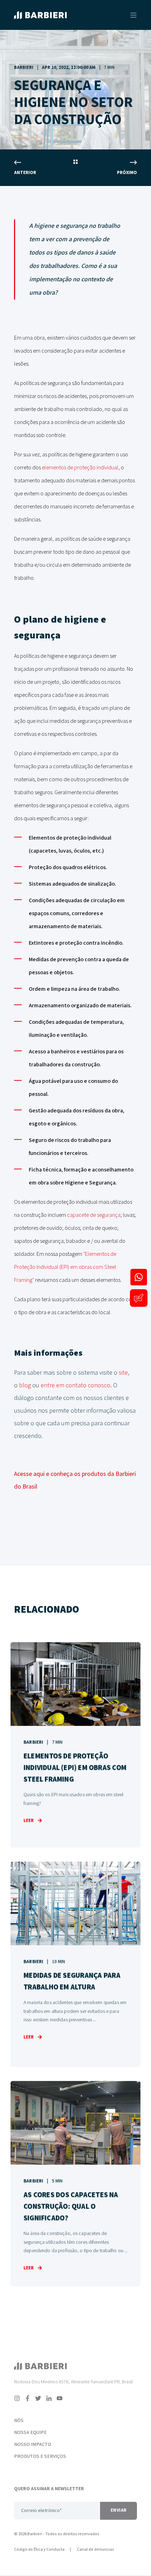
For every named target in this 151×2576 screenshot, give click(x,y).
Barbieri (24, 68)
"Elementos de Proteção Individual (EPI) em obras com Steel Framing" (65, 1267)
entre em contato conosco (75, 1385)
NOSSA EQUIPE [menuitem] (30, 2433)
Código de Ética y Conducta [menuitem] (39, 2549)
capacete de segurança (94, 1215)
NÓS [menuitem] (19, 2421)
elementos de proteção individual (80, 468)
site (123, 1373)
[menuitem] (43, 2411)
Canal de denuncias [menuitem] (96, 2549)
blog (25, 1385)
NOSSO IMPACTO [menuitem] (33, 2445)
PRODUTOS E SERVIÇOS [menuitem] (40, 2456)
